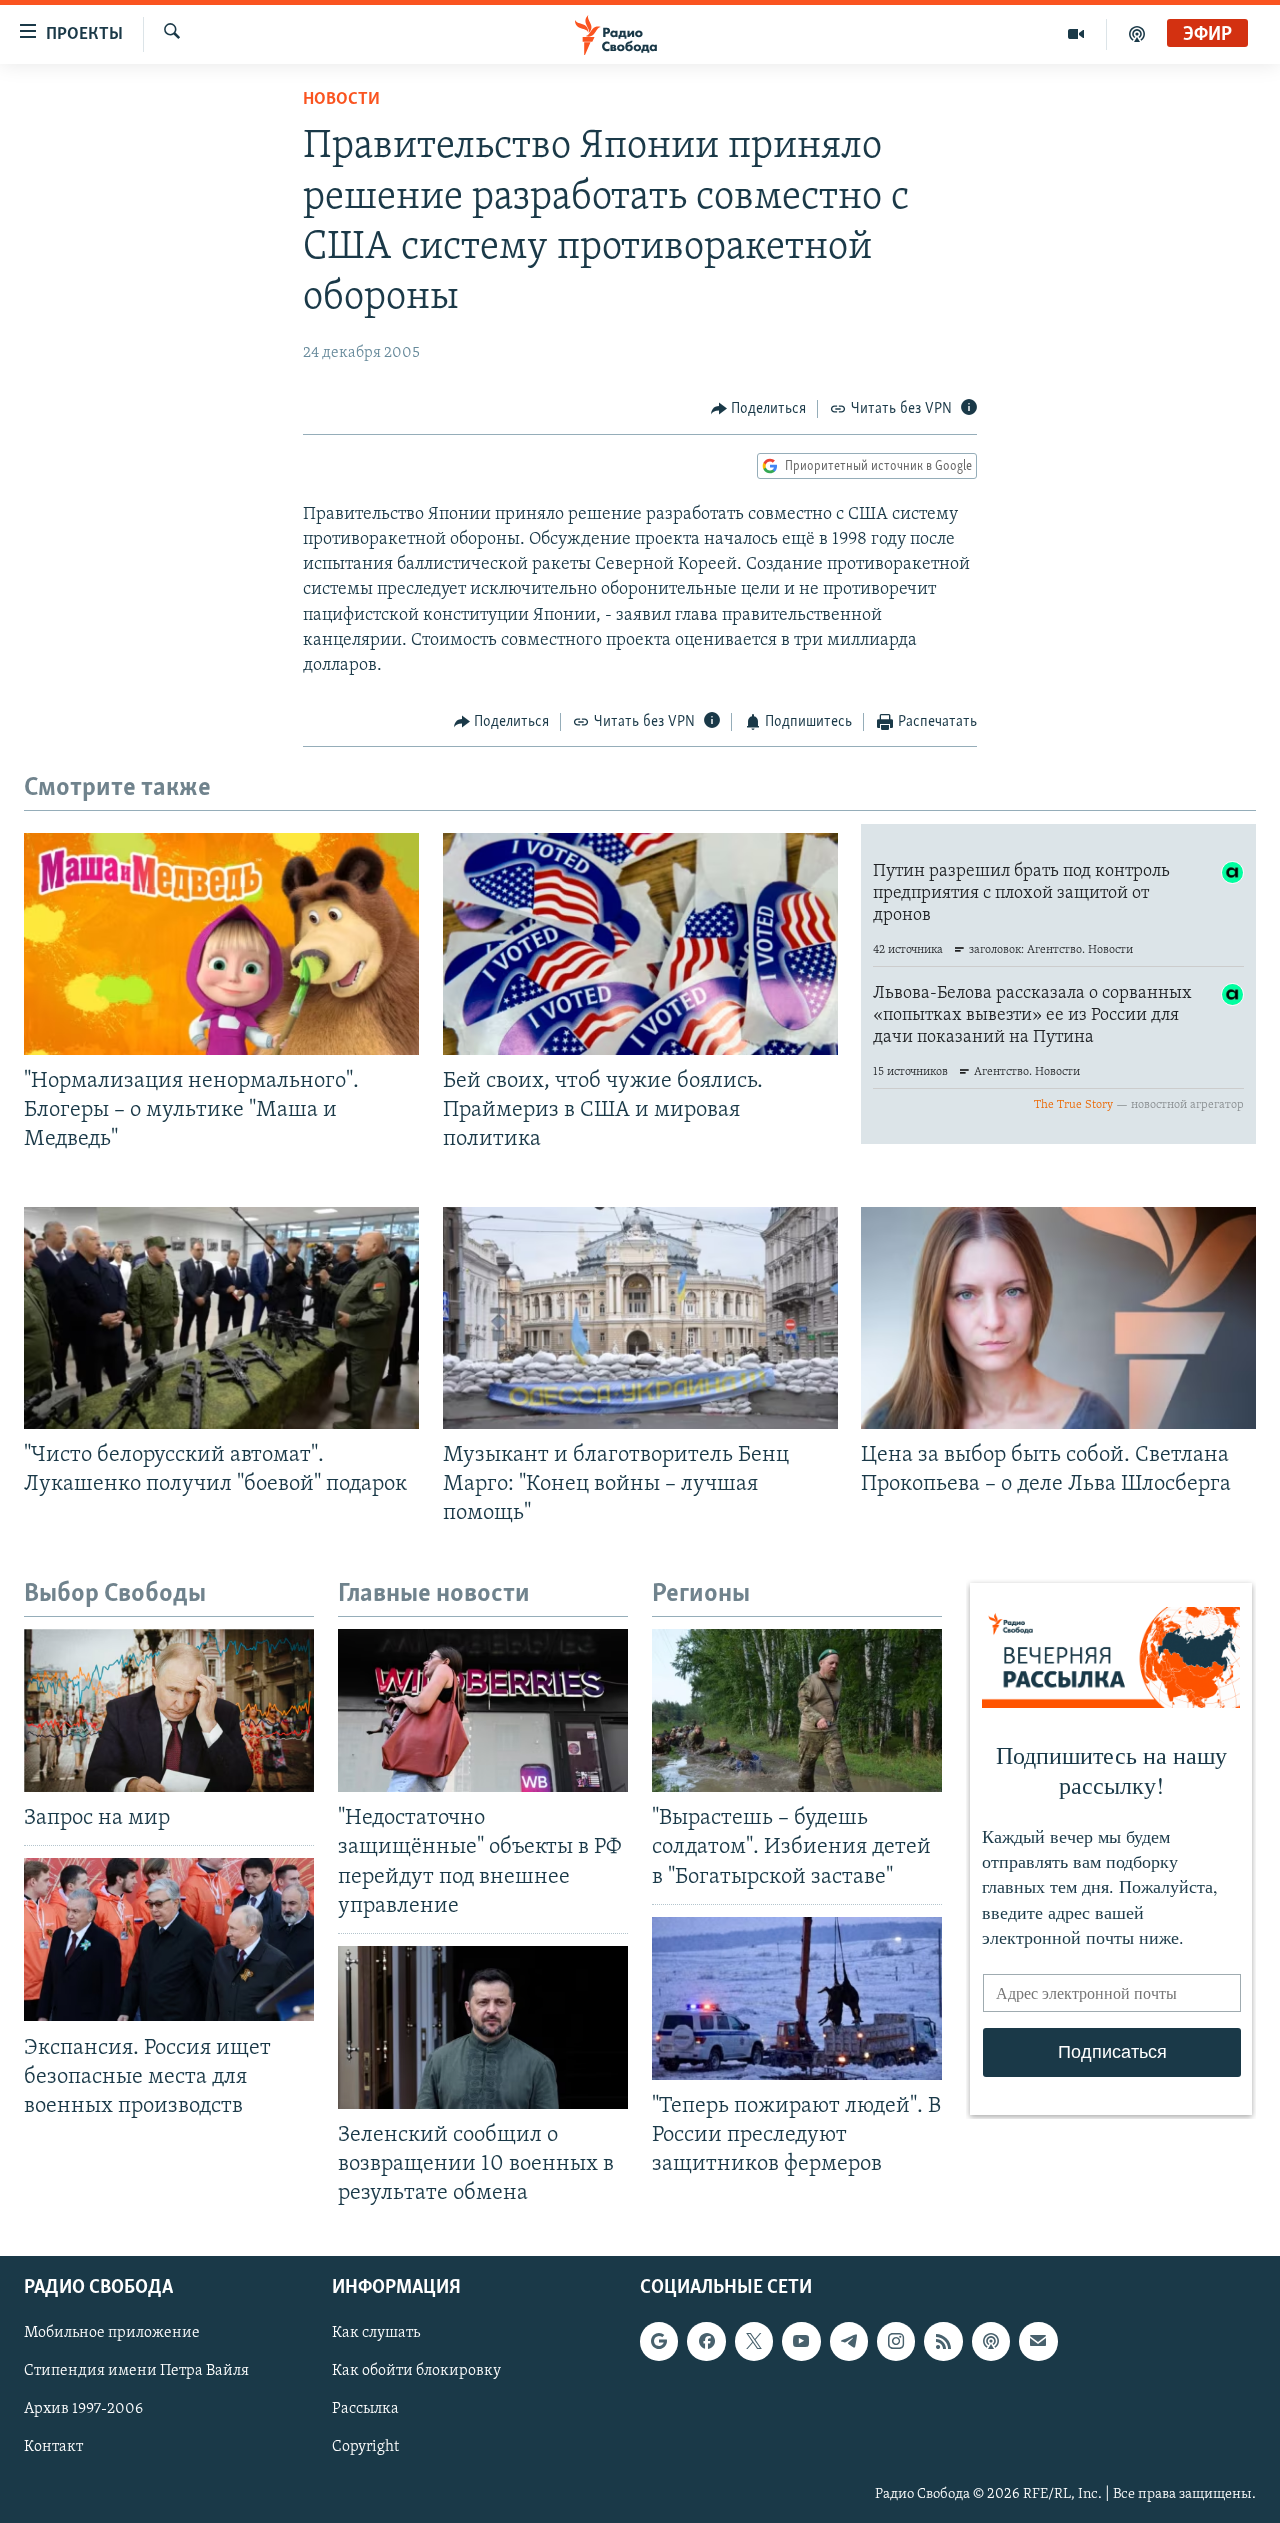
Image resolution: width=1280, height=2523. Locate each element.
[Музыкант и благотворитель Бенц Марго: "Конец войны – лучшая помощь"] (640, 1318)
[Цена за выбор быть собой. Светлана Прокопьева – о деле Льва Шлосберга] (1058, 1318)
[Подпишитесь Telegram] (849, 2342)
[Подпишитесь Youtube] (801, 2342)
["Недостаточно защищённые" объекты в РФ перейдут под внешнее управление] (483, 1710)
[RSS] (943, 2342)
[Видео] (1076, 34)
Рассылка (365, 2410)
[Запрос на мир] (169, 1710)
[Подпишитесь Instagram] (896, 2342)
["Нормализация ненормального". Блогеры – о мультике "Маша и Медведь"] (221, 944)
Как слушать (376, 2334)
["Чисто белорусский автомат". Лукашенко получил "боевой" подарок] (221, 1318)
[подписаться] (1038, 2342)
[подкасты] (1137, 34)
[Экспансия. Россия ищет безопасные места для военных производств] (169, 1939)
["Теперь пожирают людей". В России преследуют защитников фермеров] (797, 1998)
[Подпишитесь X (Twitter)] (754, 2342)
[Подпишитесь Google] (659, 2342)
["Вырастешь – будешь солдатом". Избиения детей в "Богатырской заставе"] (797, 1710)
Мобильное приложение (112, 2334)
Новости (341, 100)
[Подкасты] (991, 2342)
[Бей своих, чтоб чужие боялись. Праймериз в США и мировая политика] (640, 944)
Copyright (365, 2448)
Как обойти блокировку (416, 2372)
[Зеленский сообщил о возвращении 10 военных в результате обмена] (483, 2027)
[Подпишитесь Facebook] (706, 2342)
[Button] (759, 409)
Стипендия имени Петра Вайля (136, 2372)
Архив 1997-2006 (83, 2410)
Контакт (53, 2448)
